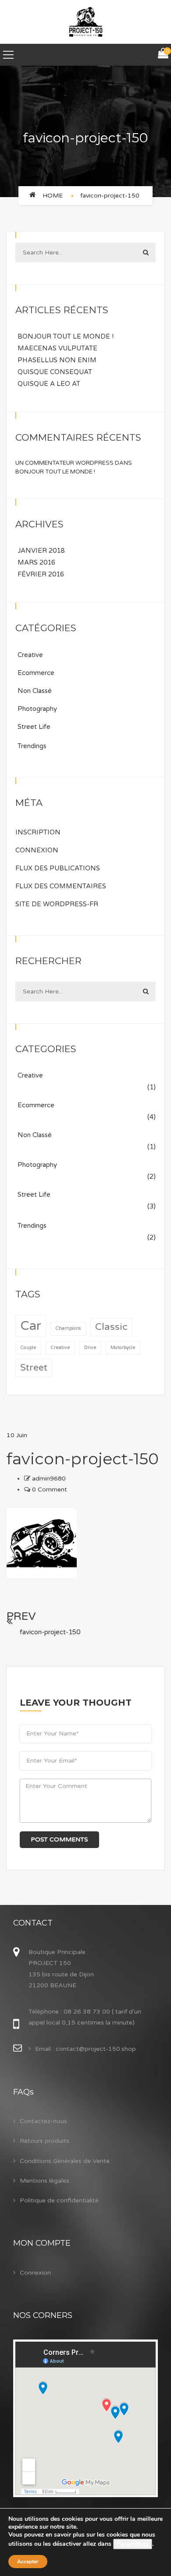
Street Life (34, 727)
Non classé (35, 691)
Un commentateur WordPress (64, 463)
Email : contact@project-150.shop (85, 2049)
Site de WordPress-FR (57, 904)
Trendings (32, 746)
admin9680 (49, 1479)
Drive (90, 1348)
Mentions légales (45, 2181)
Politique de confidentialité (59, 2200)
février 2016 (41, 574)
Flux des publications (58, 868)
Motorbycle (123, 1348)
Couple (28, 1348)
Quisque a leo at (49, 384)
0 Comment (49, 1489)
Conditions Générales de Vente (65, 2161)
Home (53, 196)
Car (31, 1326)
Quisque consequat (55, 372)
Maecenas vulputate (57, 348)
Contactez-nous (43, 2121)
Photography (37, 709)
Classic (111, 1327)
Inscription (38, 832)
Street (34, 1368)
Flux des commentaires (61, 886)
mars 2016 (36, 562)
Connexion (37, 850)
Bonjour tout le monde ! (66, 336)
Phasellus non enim (57, 360)
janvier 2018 (41, 551)
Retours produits (45, 2141)
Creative (30, 655)
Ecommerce (36, 673)
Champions (68, 1328)
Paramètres (133, 2544)
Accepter (28, 2562)
